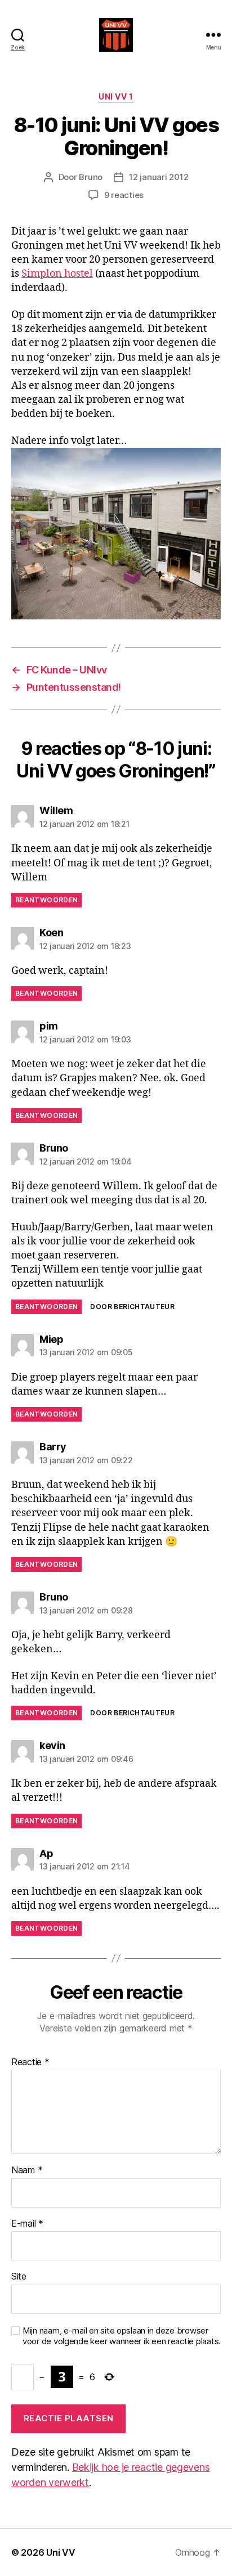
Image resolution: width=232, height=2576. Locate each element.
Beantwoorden (46, 900)
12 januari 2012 (159, 177)
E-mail (27, 2224)
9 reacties (124, 195)
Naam (27, 2170)
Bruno (91, 177)
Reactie (30, 2062)
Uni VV (61, 2552)
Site (19, 2277)
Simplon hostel (57, 274)
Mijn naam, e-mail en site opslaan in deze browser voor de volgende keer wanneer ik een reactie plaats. (122, 2336)
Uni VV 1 (116, 96)
